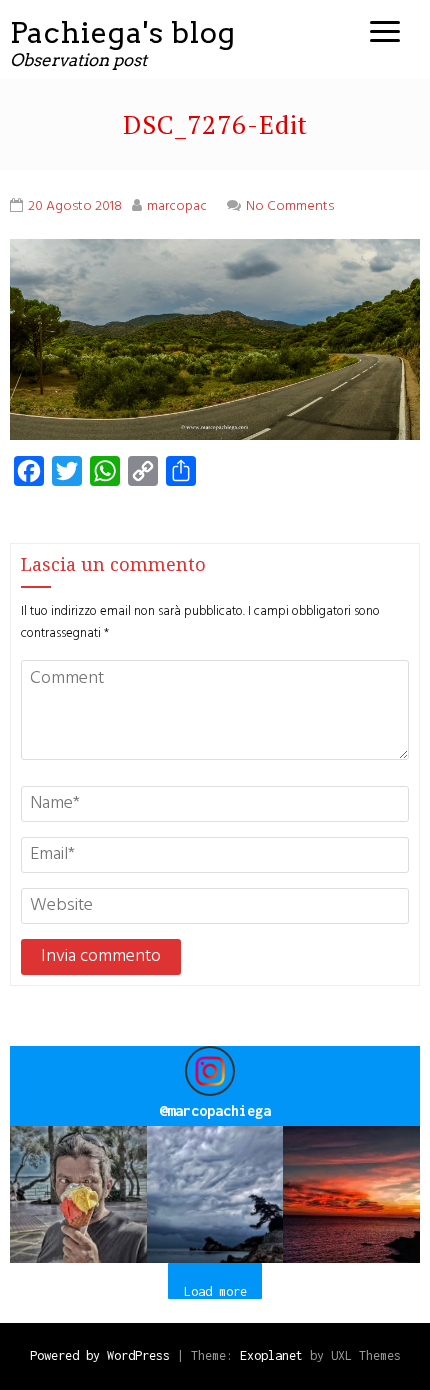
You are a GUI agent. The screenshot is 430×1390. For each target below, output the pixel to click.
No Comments (290, 206)
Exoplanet (271, 1355)
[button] (78, 1194)
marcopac (177, 206)
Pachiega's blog (123, 32)
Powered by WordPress (100, 1355)
